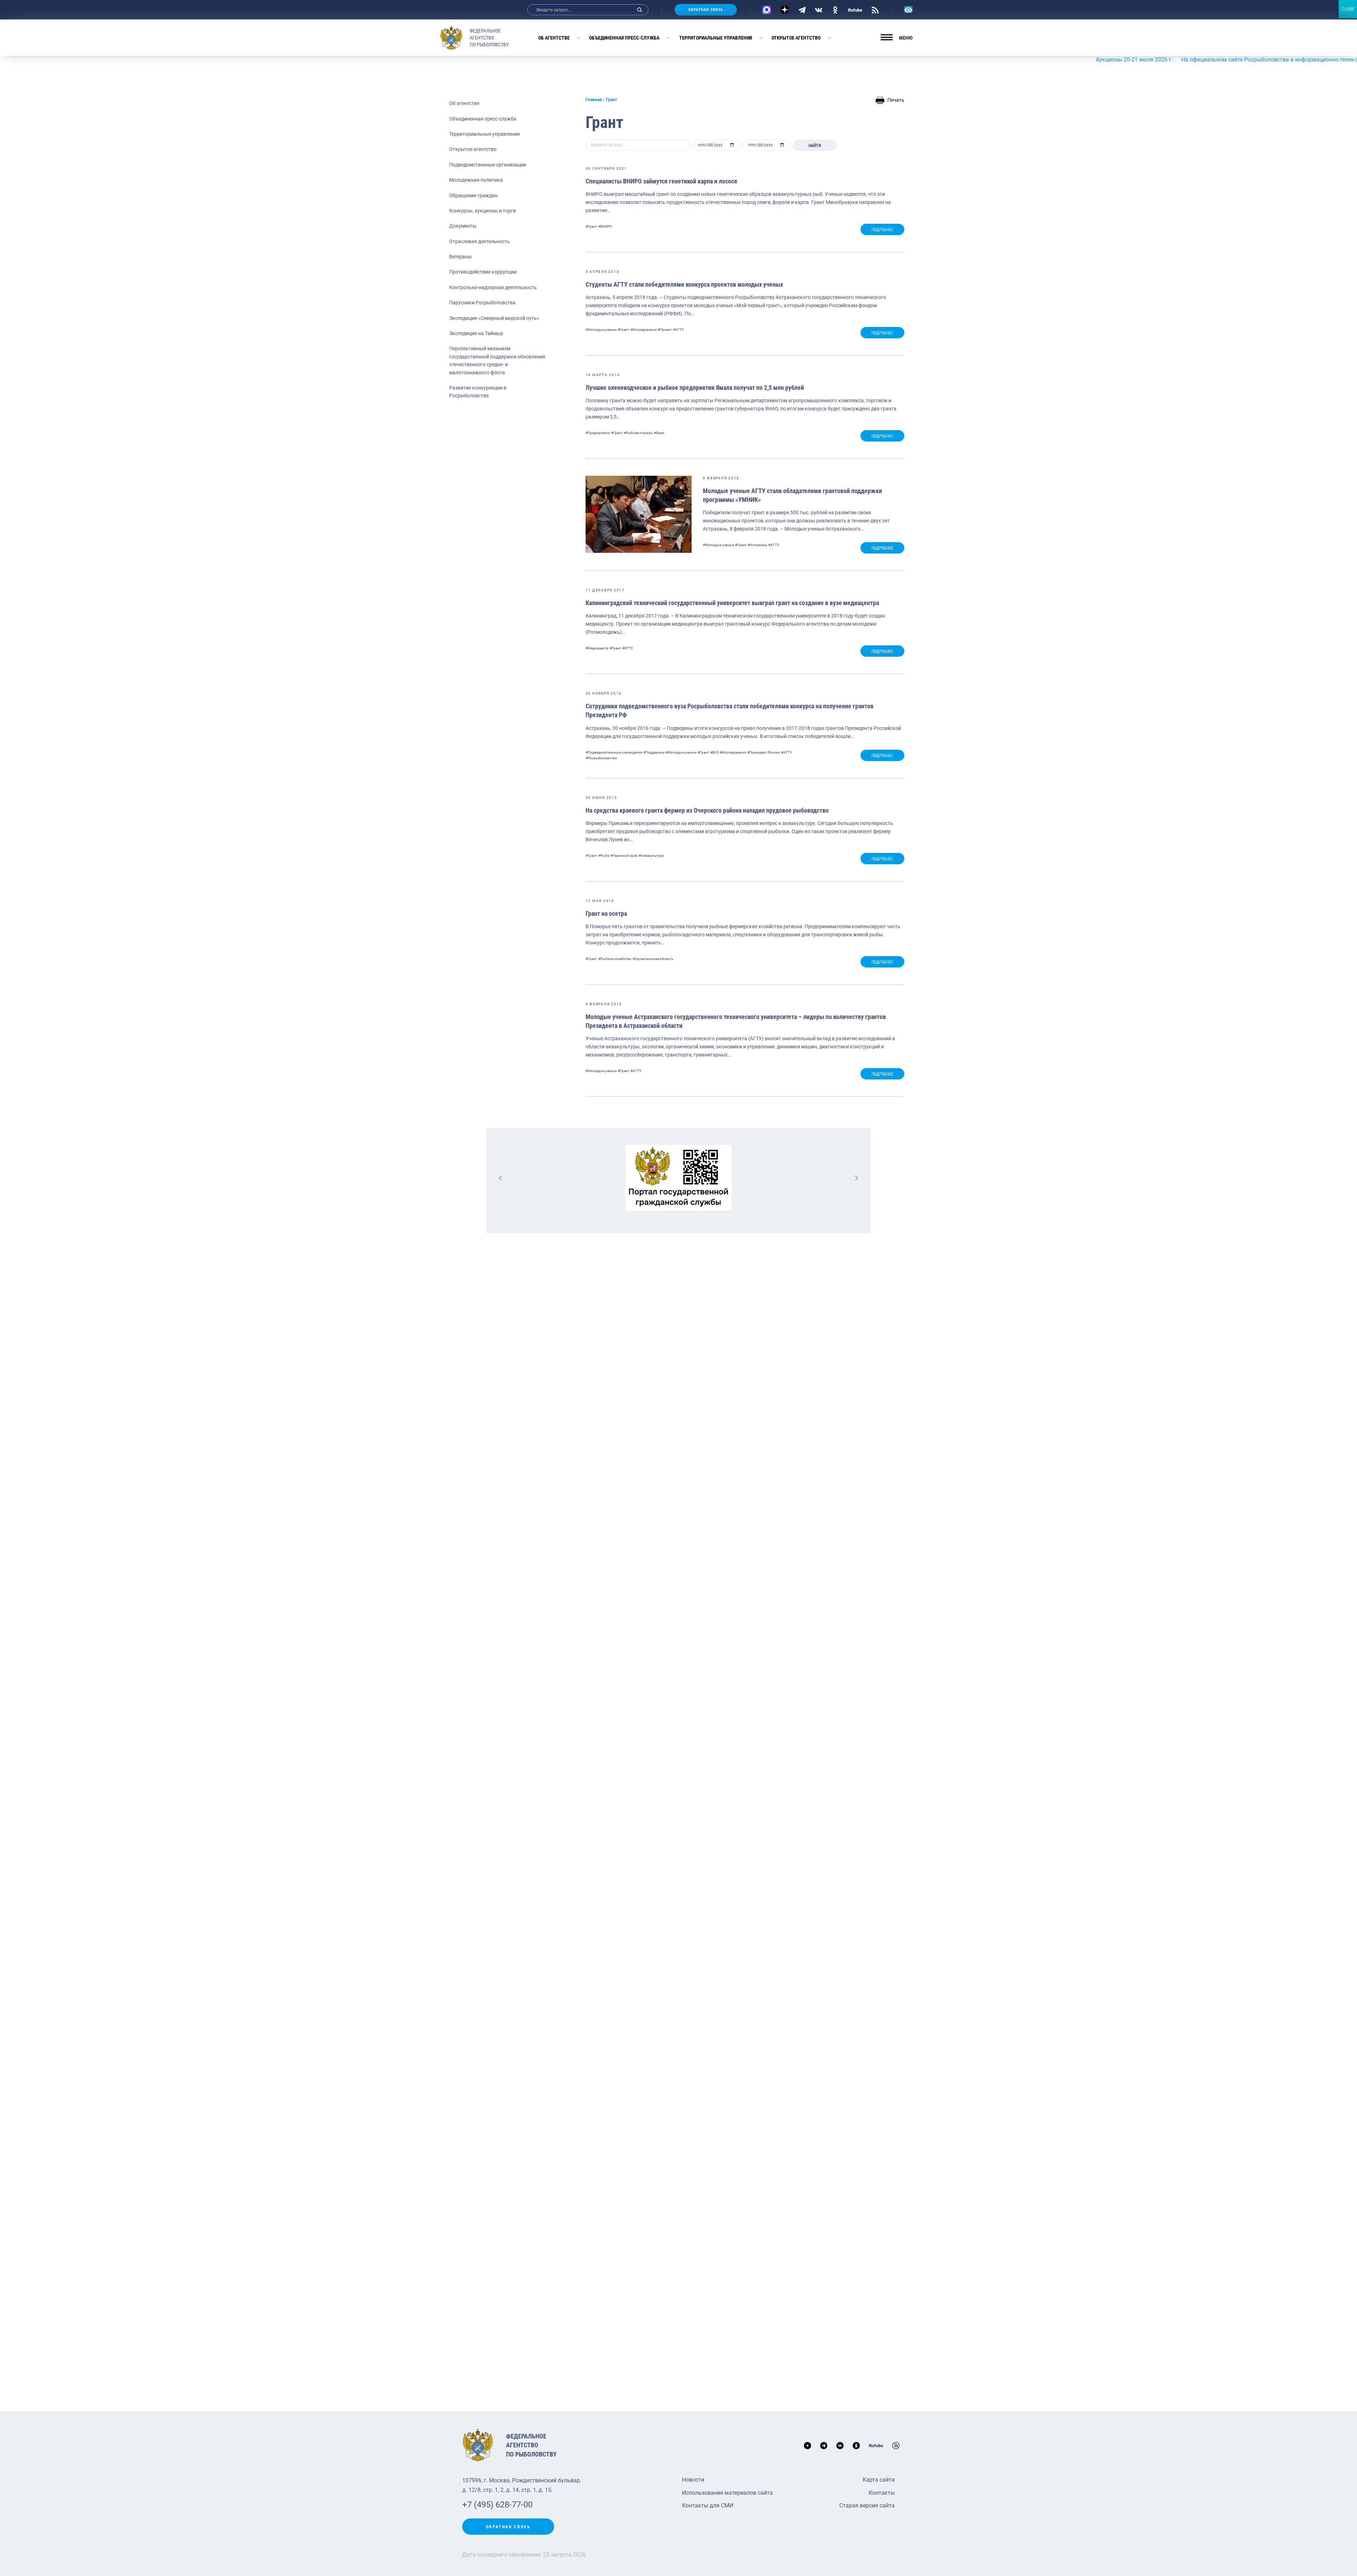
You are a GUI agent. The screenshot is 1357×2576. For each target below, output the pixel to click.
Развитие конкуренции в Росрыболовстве (478, 392)
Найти (815, 146)
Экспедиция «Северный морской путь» (494, 318)
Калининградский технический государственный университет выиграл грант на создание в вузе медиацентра (732, 603)
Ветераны (460, 257)
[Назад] (501, 1178)
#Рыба (604, 856)
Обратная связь (706, 10)
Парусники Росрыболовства (482, 303)
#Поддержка (654, 752)
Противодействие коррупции (483, 272)
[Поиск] (640, 10)
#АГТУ (678, 330)
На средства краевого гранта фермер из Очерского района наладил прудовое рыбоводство (707, 810)
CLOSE (1348, 9)
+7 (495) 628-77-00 (497, 2505)
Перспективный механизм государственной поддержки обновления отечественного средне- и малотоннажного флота (497, 360)
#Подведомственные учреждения (614, 752)
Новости (693, 2480)
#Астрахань (757, 545)
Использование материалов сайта (727, 2493)
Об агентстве (554, 38)
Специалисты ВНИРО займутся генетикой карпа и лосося (661, 181)
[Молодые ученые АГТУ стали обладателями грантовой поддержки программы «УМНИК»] (639, 514)
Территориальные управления (716, 38)
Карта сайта (879, 2480)
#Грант (591, 226)
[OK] (835, 10)
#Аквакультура (651, 856)
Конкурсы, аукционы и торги (483, 211)
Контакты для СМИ (708, 2505)
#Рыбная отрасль (638, 433)
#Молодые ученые (601, 330)
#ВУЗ (715, 752)
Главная (594, 100)
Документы (463, 226)
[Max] (767, 10)
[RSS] (875, 10)
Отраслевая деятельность (480, 241)
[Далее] (856, 1178)
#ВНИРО (605, 226)
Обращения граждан (473, 195)
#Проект (665, 330)
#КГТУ (628, 648)
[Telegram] (802, 10)
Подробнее (882, 230)
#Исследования (644, 330)
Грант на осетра (606, 914)
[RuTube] (855, 10)
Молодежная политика (476, 180)
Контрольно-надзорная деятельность (493, 287)
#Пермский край (624, 856)
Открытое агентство (796, 38)
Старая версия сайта (867, 2505)
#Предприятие (598, 433)
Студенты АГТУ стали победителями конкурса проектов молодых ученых (684, 284)
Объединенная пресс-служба (624, 38)
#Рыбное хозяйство (615, 959)
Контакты (882, 2493)
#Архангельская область (653, 959)
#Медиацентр (597, 648)
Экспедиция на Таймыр (476, 333)
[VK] (819, 10)
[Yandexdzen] (785, 10)
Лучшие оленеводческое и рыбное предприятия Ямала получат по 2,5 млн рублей (695, 388)
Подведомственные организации (488, 165)
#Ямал (659, 433)
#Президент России (763, 752)
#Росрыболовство (601, 758)
